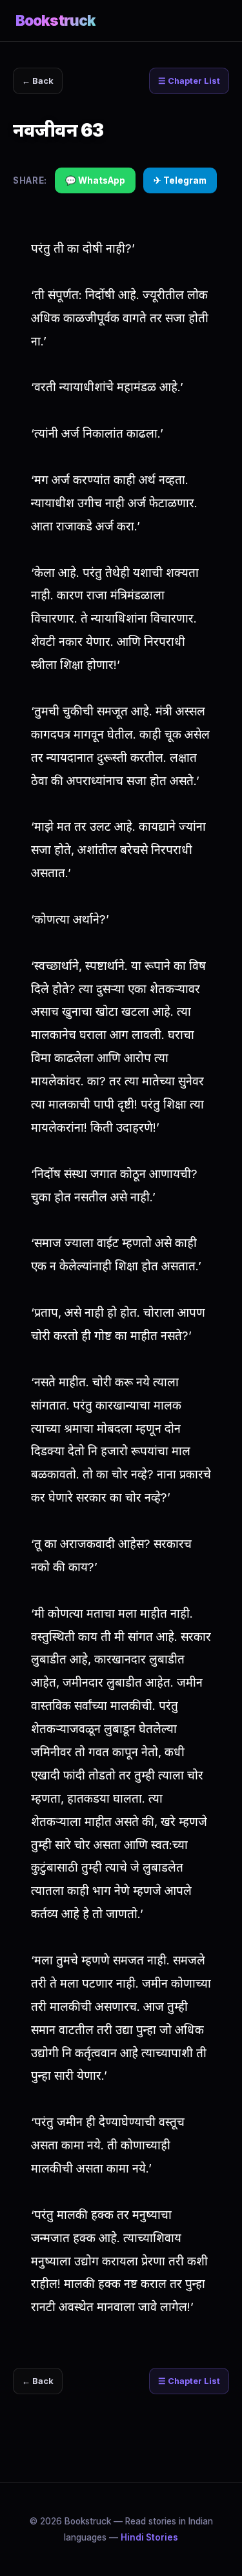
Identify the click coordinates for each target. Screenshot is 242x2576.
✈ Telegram (180, 180)
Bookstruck (55, 20)
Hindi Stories (149, 2537)
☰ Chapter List (189, 81)
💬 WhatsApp (95, 180)
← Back (38, 81)
